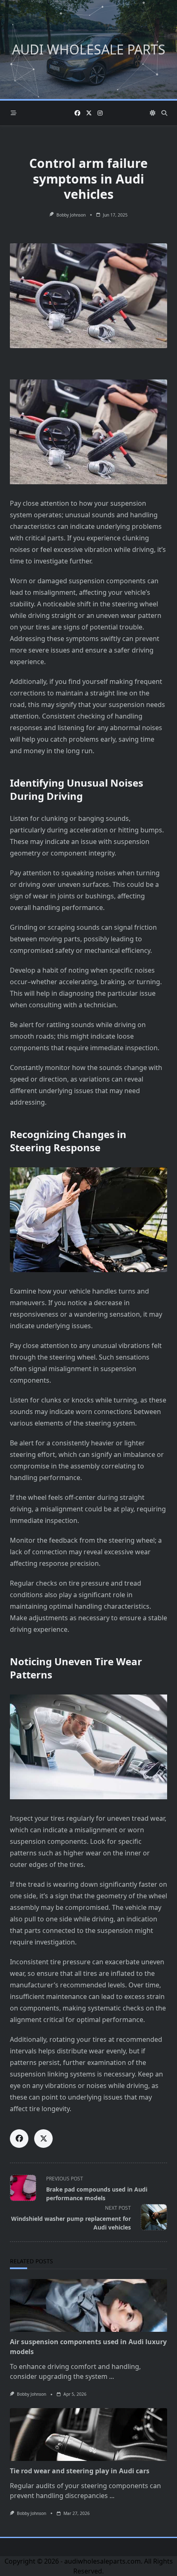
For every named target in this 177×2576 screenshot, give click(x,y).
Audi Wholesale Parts (89, 49)
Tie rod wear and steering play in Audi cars (80, 2471)
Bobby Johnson (71, 215)
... (112, 2376)
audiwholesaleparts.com (102, 2561)
